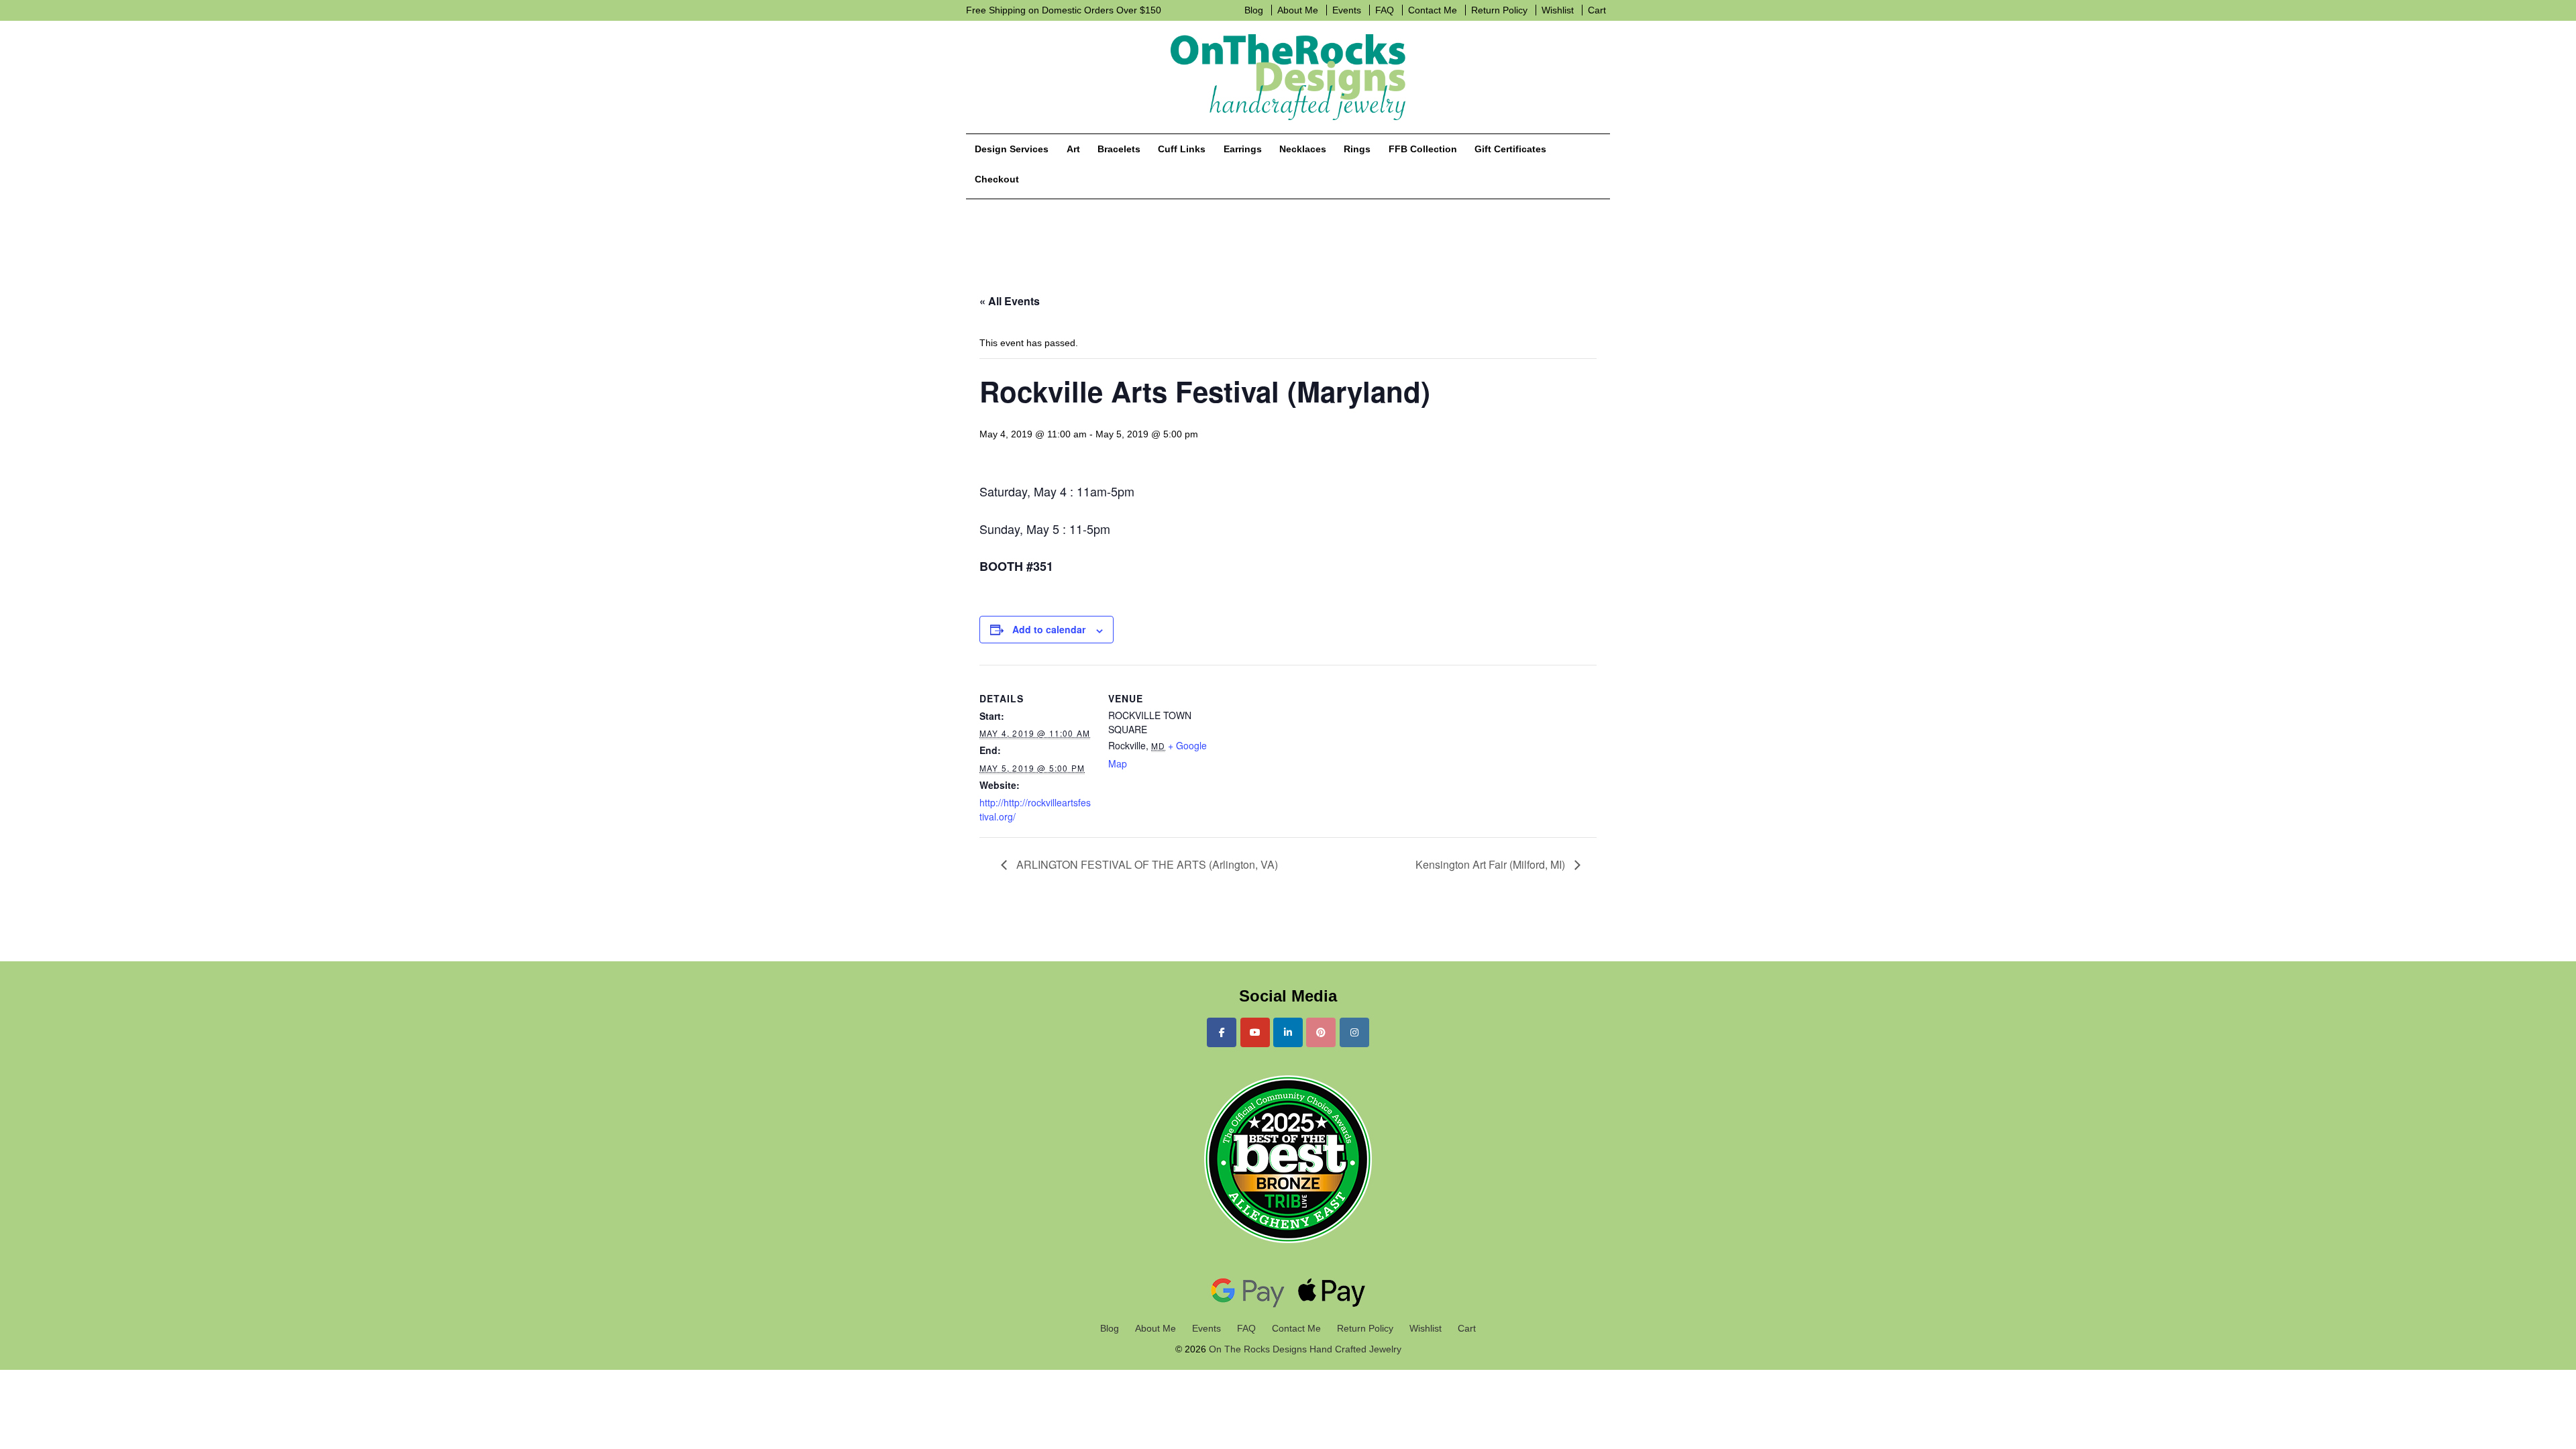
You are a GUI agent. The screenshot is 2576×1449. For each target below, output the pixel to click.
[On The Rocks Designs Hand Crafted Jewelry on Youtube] (1255, 1032)
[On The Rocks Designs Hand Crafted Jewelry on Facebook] (1222, 1032)
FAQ (1385, 10)
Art (1073, 149)
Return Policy (1499, 10)
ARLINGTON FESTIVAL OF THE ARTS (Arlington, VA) (1146, 864)
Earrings (1243, 149)
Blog (1254, 10)
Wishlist (1558, 10)
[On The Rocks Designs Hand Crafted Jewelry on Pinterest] (1321, 1032)
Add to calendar (1049, 629)
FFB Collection (1423, 149)
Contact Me (1433, 10)
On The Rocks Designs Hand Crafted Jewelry (1304, 1349)
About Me (1298, 10)
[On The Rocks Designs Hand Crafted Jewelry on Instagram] (1354, 1032)
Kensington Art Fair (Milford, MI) (1492, 864)
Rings (1357, 149)
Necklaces (1303, 149)
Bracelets (1119, 149)
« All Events (1010, 301)
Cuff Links (1182, 149)
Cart (1597, 10)
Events (1347, 10)
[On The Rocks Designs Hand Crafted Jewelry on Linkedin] (1288, 1032)
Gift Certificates (1510, 149)
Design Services (1012, 149)
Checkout (997, 179)
